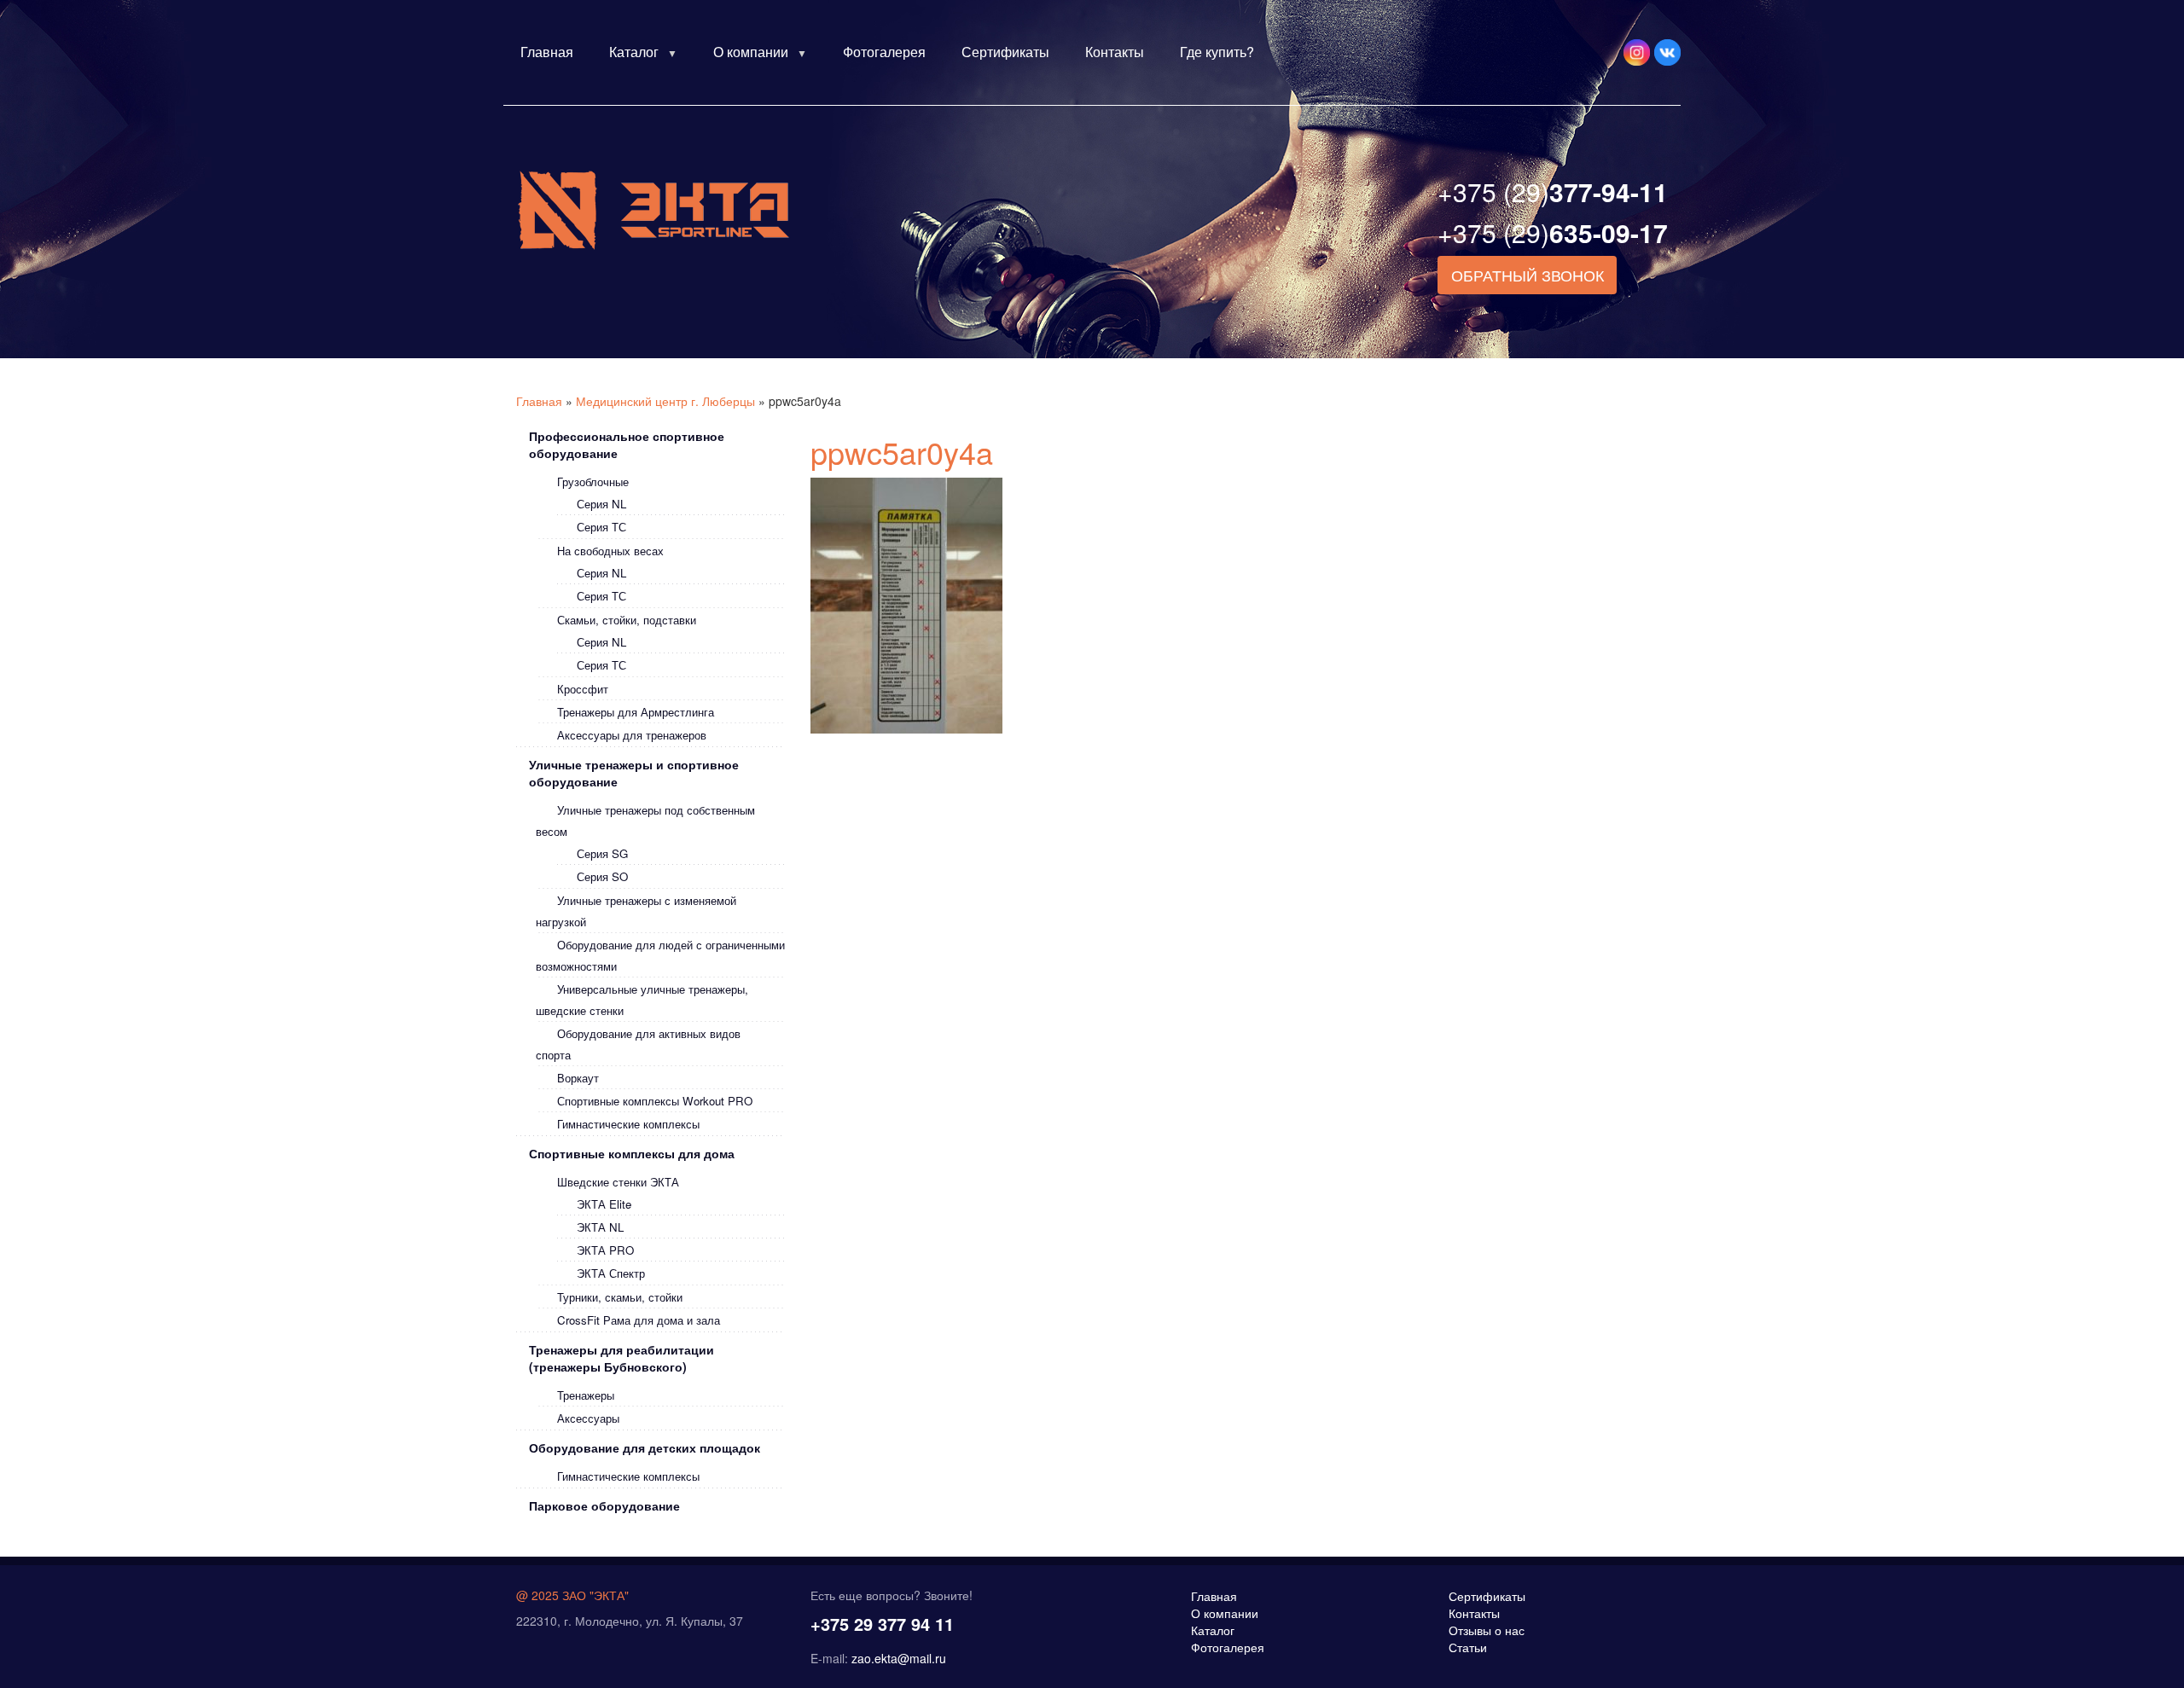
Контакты (1115, 52)
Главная (547, 52)
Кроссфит (583, 689)
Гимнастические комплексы (628, 1124)
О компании (751, 52)
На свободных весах (610, 551)
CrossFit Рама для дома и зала (639, 1320)
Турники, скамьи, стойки (620, 1297)
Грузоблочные (593, 481)
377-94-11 (1553, 191)
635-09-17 (1553, 232)
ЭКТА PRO (605, 1250)
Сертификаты (1005, 52)
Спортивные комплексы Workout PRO (655, 1101)
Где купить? (1217, 52)
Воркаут (578, 1078)
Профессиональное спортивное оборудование (627, 444)
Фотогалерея (884, 52)
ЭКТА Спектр (611, 1273)
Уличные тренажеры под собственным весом (645, 821)
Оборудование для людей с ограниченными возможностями (660, 955)
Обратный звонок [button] (1528, 275)
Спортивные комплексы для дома (632, 1153)
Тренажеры (586, 1395)
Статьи (1468, 1647)
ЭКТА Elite (604, 1204)
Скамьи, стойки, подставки (627, 620)
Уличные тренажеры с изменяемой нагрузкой (636, 911)
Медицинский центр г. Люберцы (665, 401)
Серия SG (602, 853)
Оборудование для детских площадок (645, 1447)
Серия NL (601, 504)
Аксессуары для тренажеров (632, 735)
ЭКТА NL (600, 1227)
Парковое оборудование (604, 1505)
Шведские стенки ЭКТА (618, 1182)
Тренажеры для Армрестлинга (636, 712)
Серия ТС (601, 527)
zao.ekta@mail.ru (899, 1658)
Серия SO (602, 876)
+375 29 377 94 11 (882, 1624)
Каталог (634, 52)
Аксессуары (588, 1418)
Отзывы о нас (1487, 1630)
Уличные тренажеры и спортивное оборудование (634, 773)
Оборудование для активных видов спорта (638, 1044)
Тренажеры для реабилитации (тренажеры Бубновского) (622, 1358)
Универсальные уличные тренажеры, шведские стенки (642, 1000)
